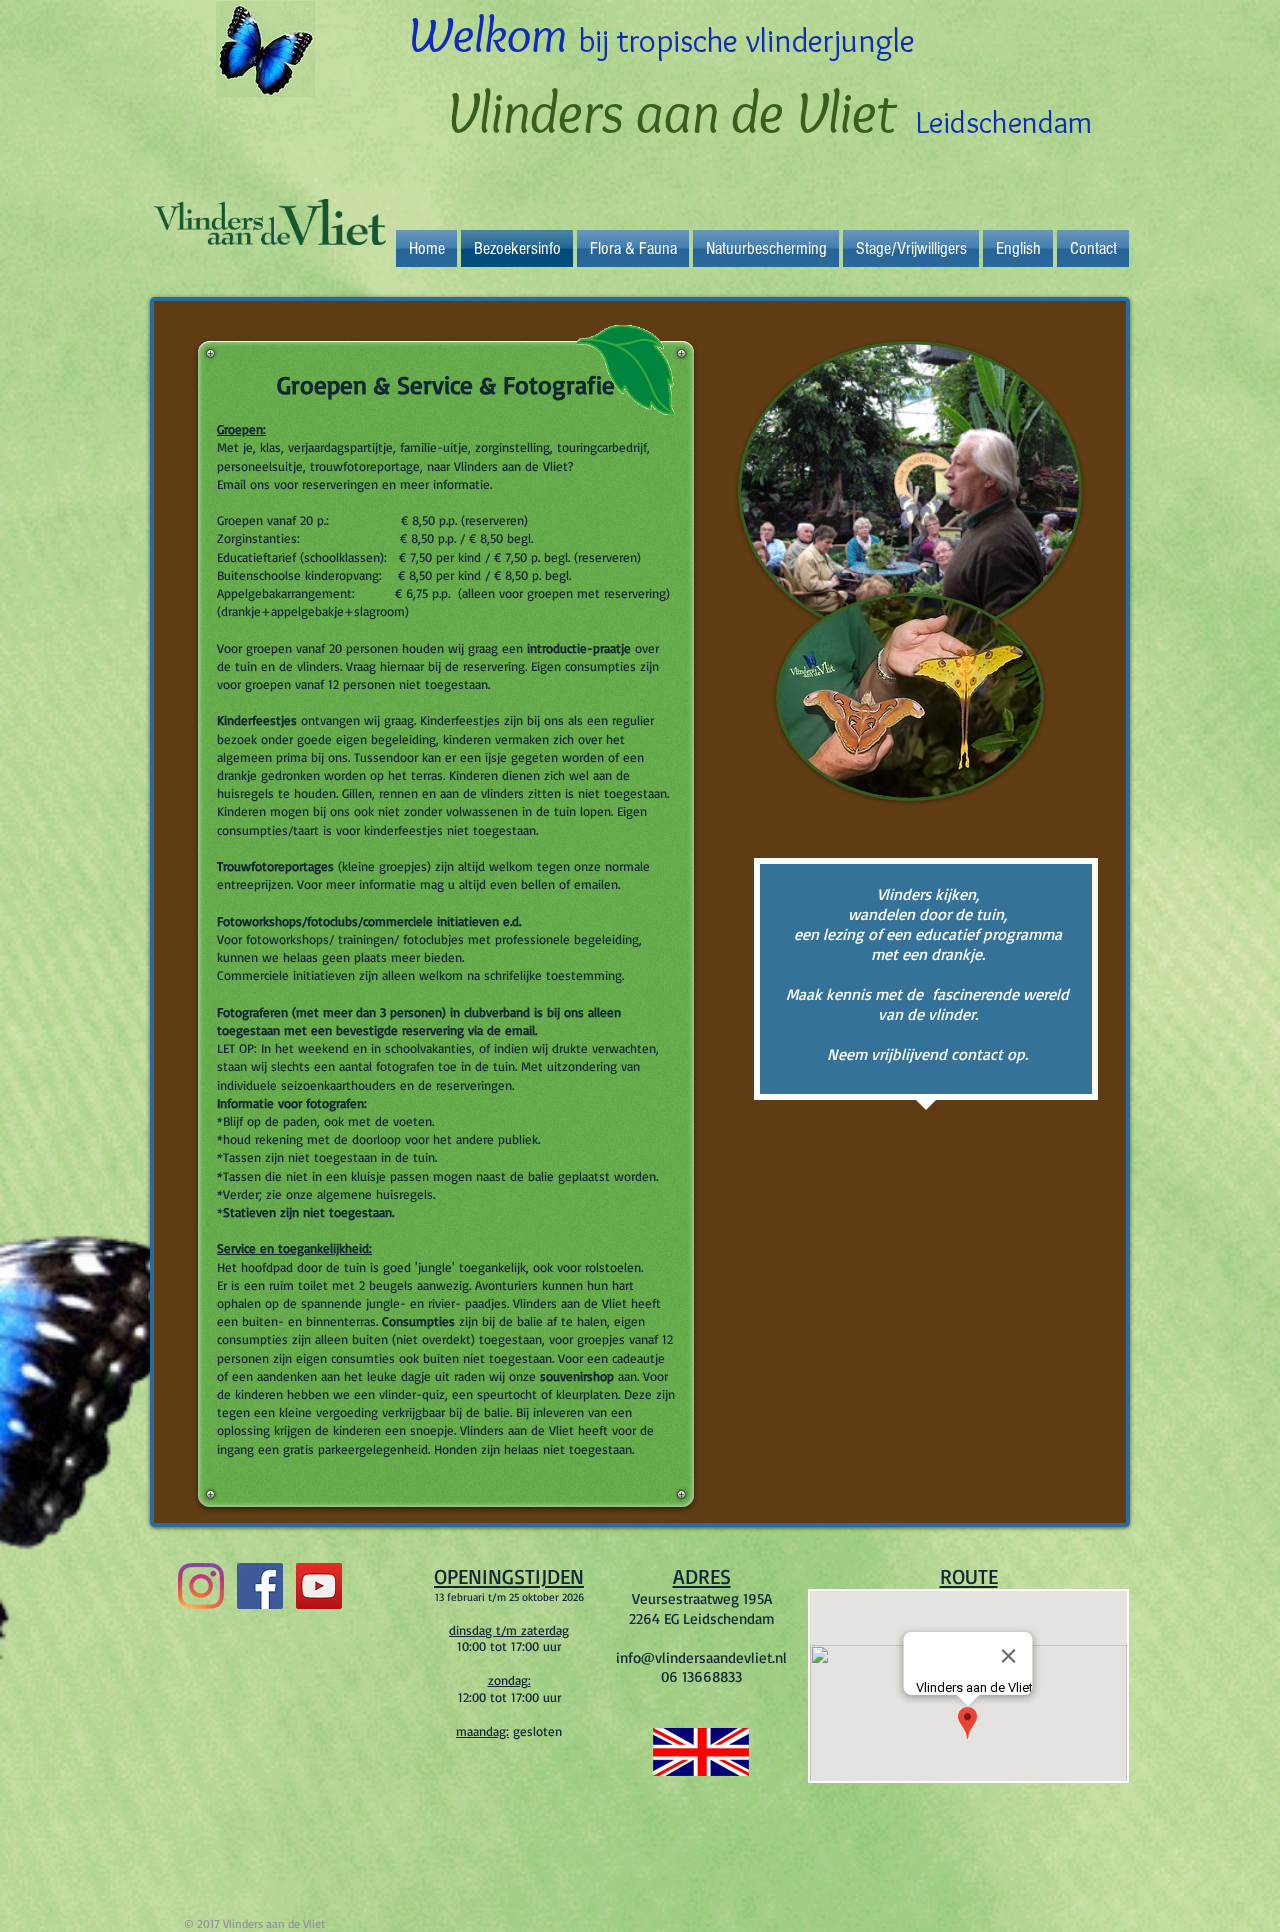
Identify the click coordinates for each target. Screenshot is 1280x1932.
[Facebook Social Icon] (260, 1586)
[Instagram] (201, 1586)
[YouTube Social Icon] (319, 1586)
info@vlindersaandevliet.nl (701, 1657)
